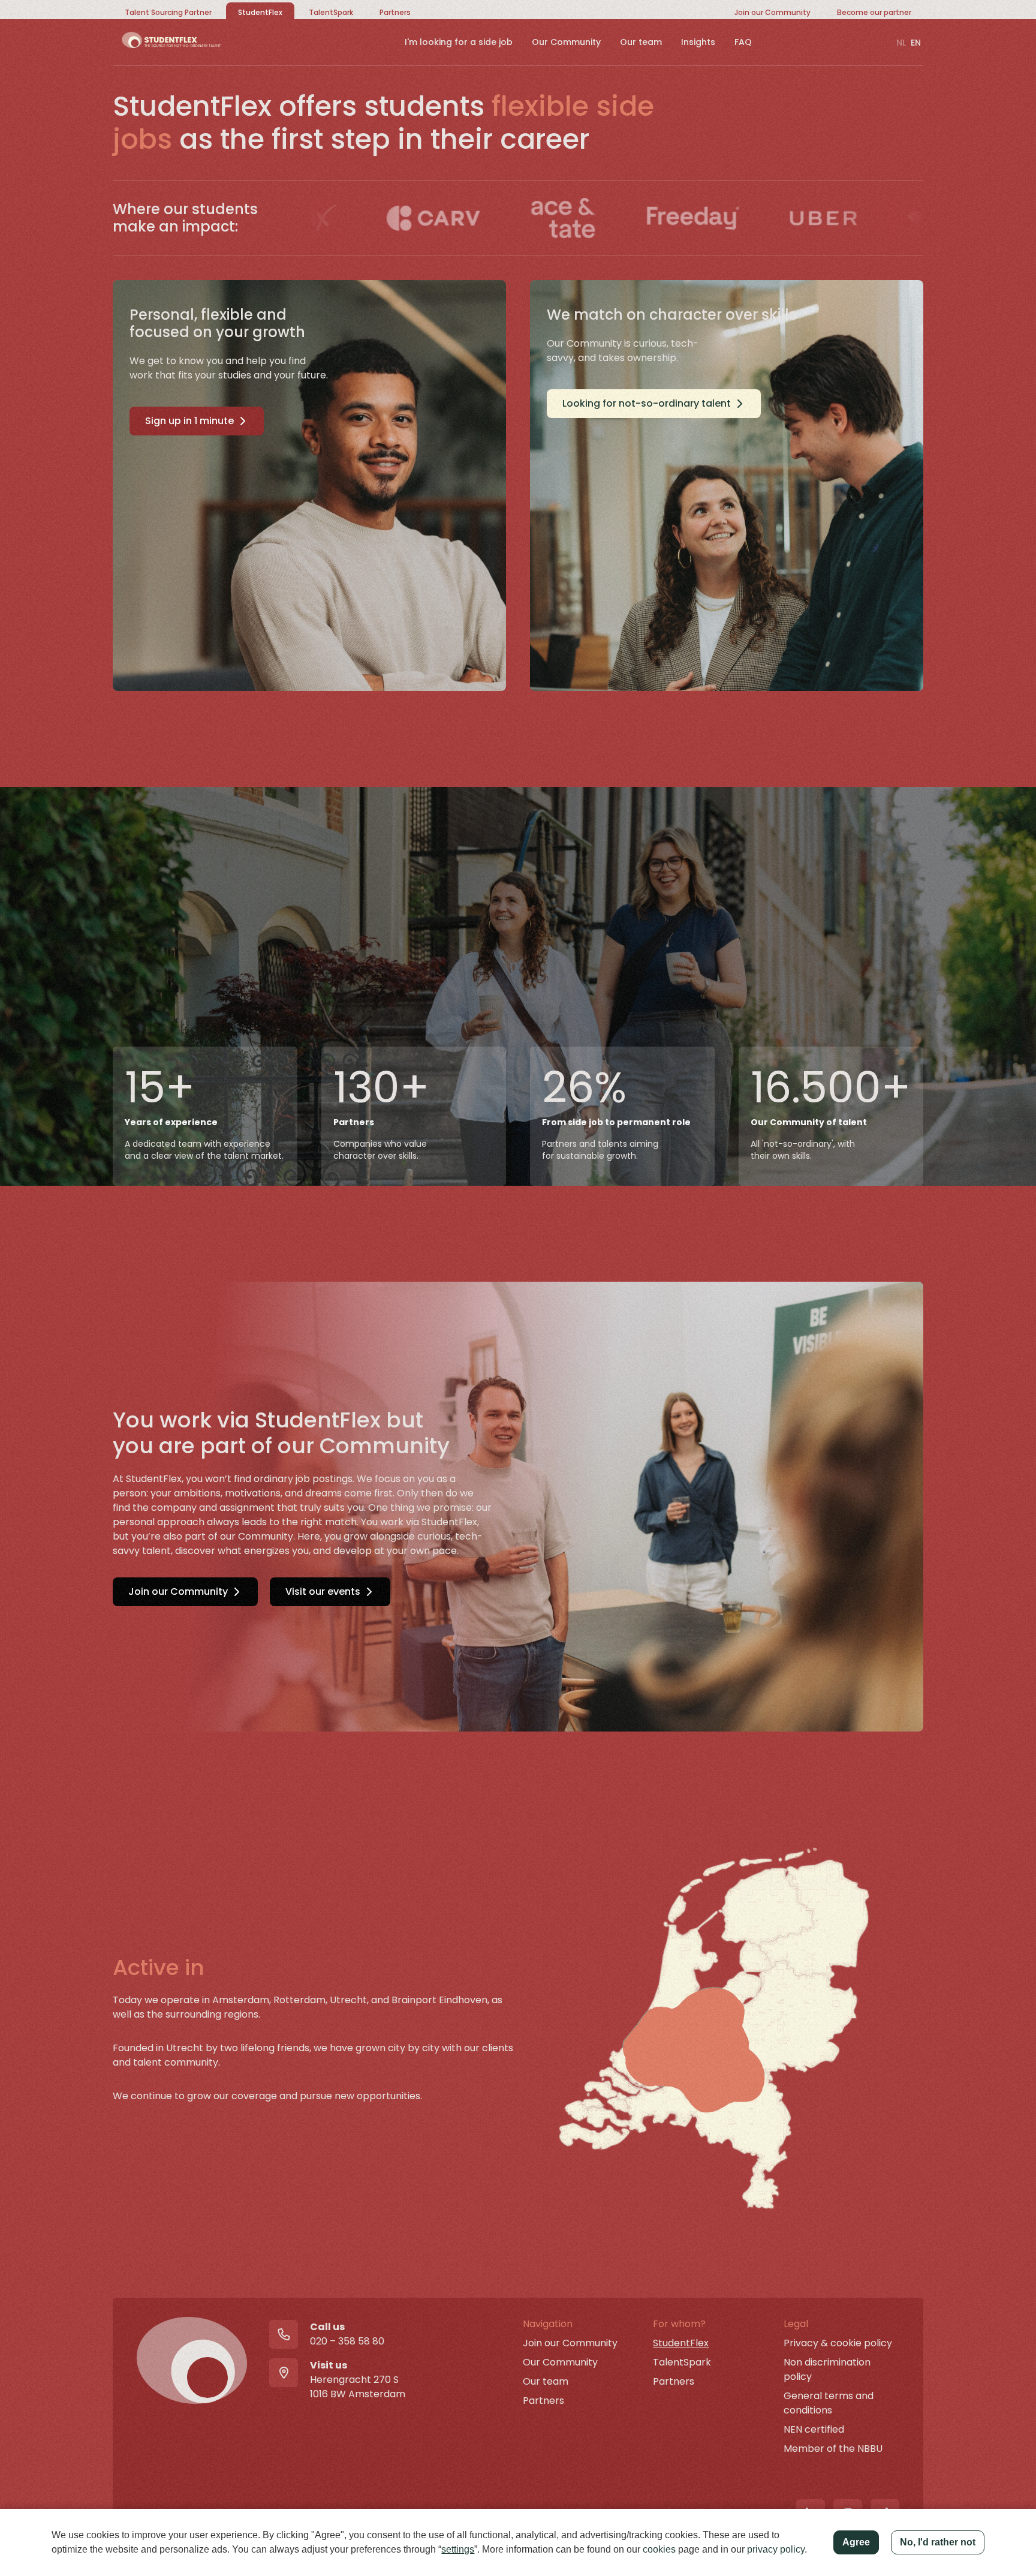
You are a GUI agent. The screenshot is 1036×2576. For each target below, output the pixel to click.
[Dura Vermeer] (859, 218)
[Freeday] (599, 218)
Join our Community (178, 1591)
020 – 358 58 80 (347, 2341)
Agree (856, 2542)
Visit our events (323, 1591)
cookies (659, 2549)
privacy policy (776, 2549)
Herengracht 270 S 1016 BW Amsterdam (358, 2387)
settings (458, 2549)
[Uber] (729, 218)
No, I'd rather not (938, 2542)
